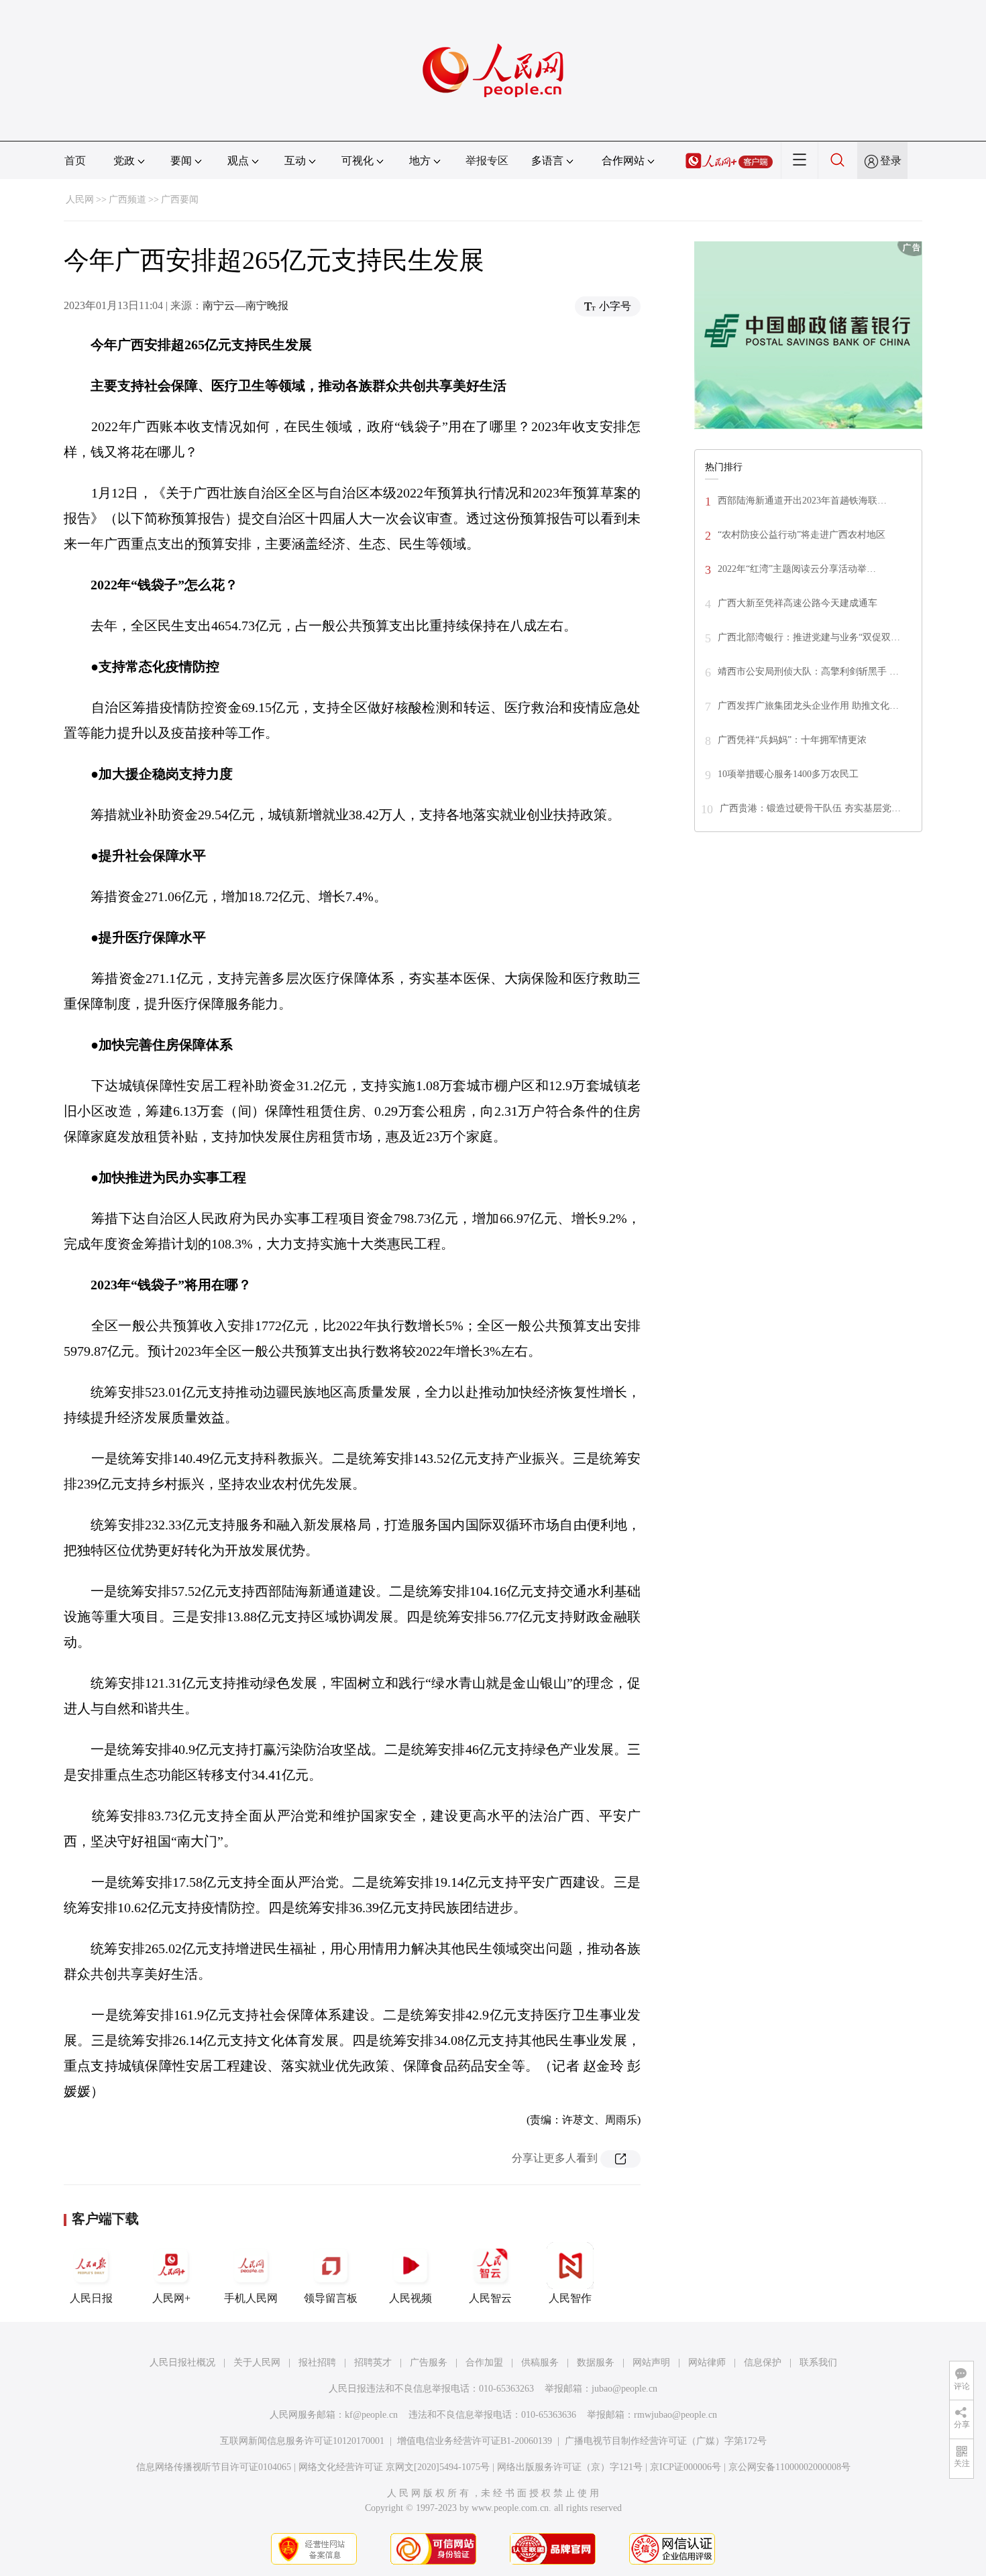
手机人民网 (251, 2298)
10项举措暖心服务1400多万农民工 (788, 774)
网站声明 (651, 2362)
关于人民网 (257, 2362)
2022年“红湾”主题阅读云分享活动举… (797, 569)
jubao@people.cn (624, 2389)
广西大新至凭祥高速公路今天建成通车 (798, 603)
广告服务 (429, 2362)
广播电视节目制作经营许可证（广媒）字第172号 (666, 2441)
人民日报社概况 (182, 2362)
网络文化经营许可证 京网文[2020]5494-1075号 (394, 2467)
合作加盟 (484, 2362)
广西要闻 (180, 199)
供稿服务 (540, 2362)
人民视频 (410, 2298)
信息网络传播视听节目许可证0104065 (214, 2467)
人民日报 (91, 2298)
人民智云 (490, 2298)
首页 (75, 161)
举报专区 (487, 161)
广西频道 (127, 199)
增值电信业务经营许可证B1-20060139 (475, 2441)
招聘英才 (373, 2362)
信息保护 (763, 2362)
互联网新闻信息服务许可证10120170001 (302, 2441)
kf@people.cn (371, 2415)
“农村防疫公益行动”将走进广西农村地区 (802, 535)
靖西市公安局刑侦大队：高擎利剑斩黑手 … (808, 671)
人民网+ (171, 2298)
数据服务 (596, 2362)
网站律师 (707, 2362)
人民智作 (570, 2298)
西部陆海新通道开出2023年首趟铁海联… (802, 501)
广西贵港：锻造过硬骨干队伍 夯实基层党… (810, 808)
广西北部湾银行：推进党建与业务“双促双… (809, 637)
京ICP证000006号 (686, 2467)
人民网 (80, 199)
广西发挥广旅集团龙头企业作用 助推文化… (808, 706)
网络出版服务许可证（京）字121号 (570, 2467)
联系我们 (818, 2362)
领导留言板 (331, 2298)
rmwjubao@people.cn (675, 2415)
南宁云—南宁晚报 (245, 305)
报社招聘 (317, 2362)
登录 (891, 161)
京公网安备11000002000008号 (789, 2467)
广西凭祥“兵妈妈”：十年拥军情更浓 (792, 740)
